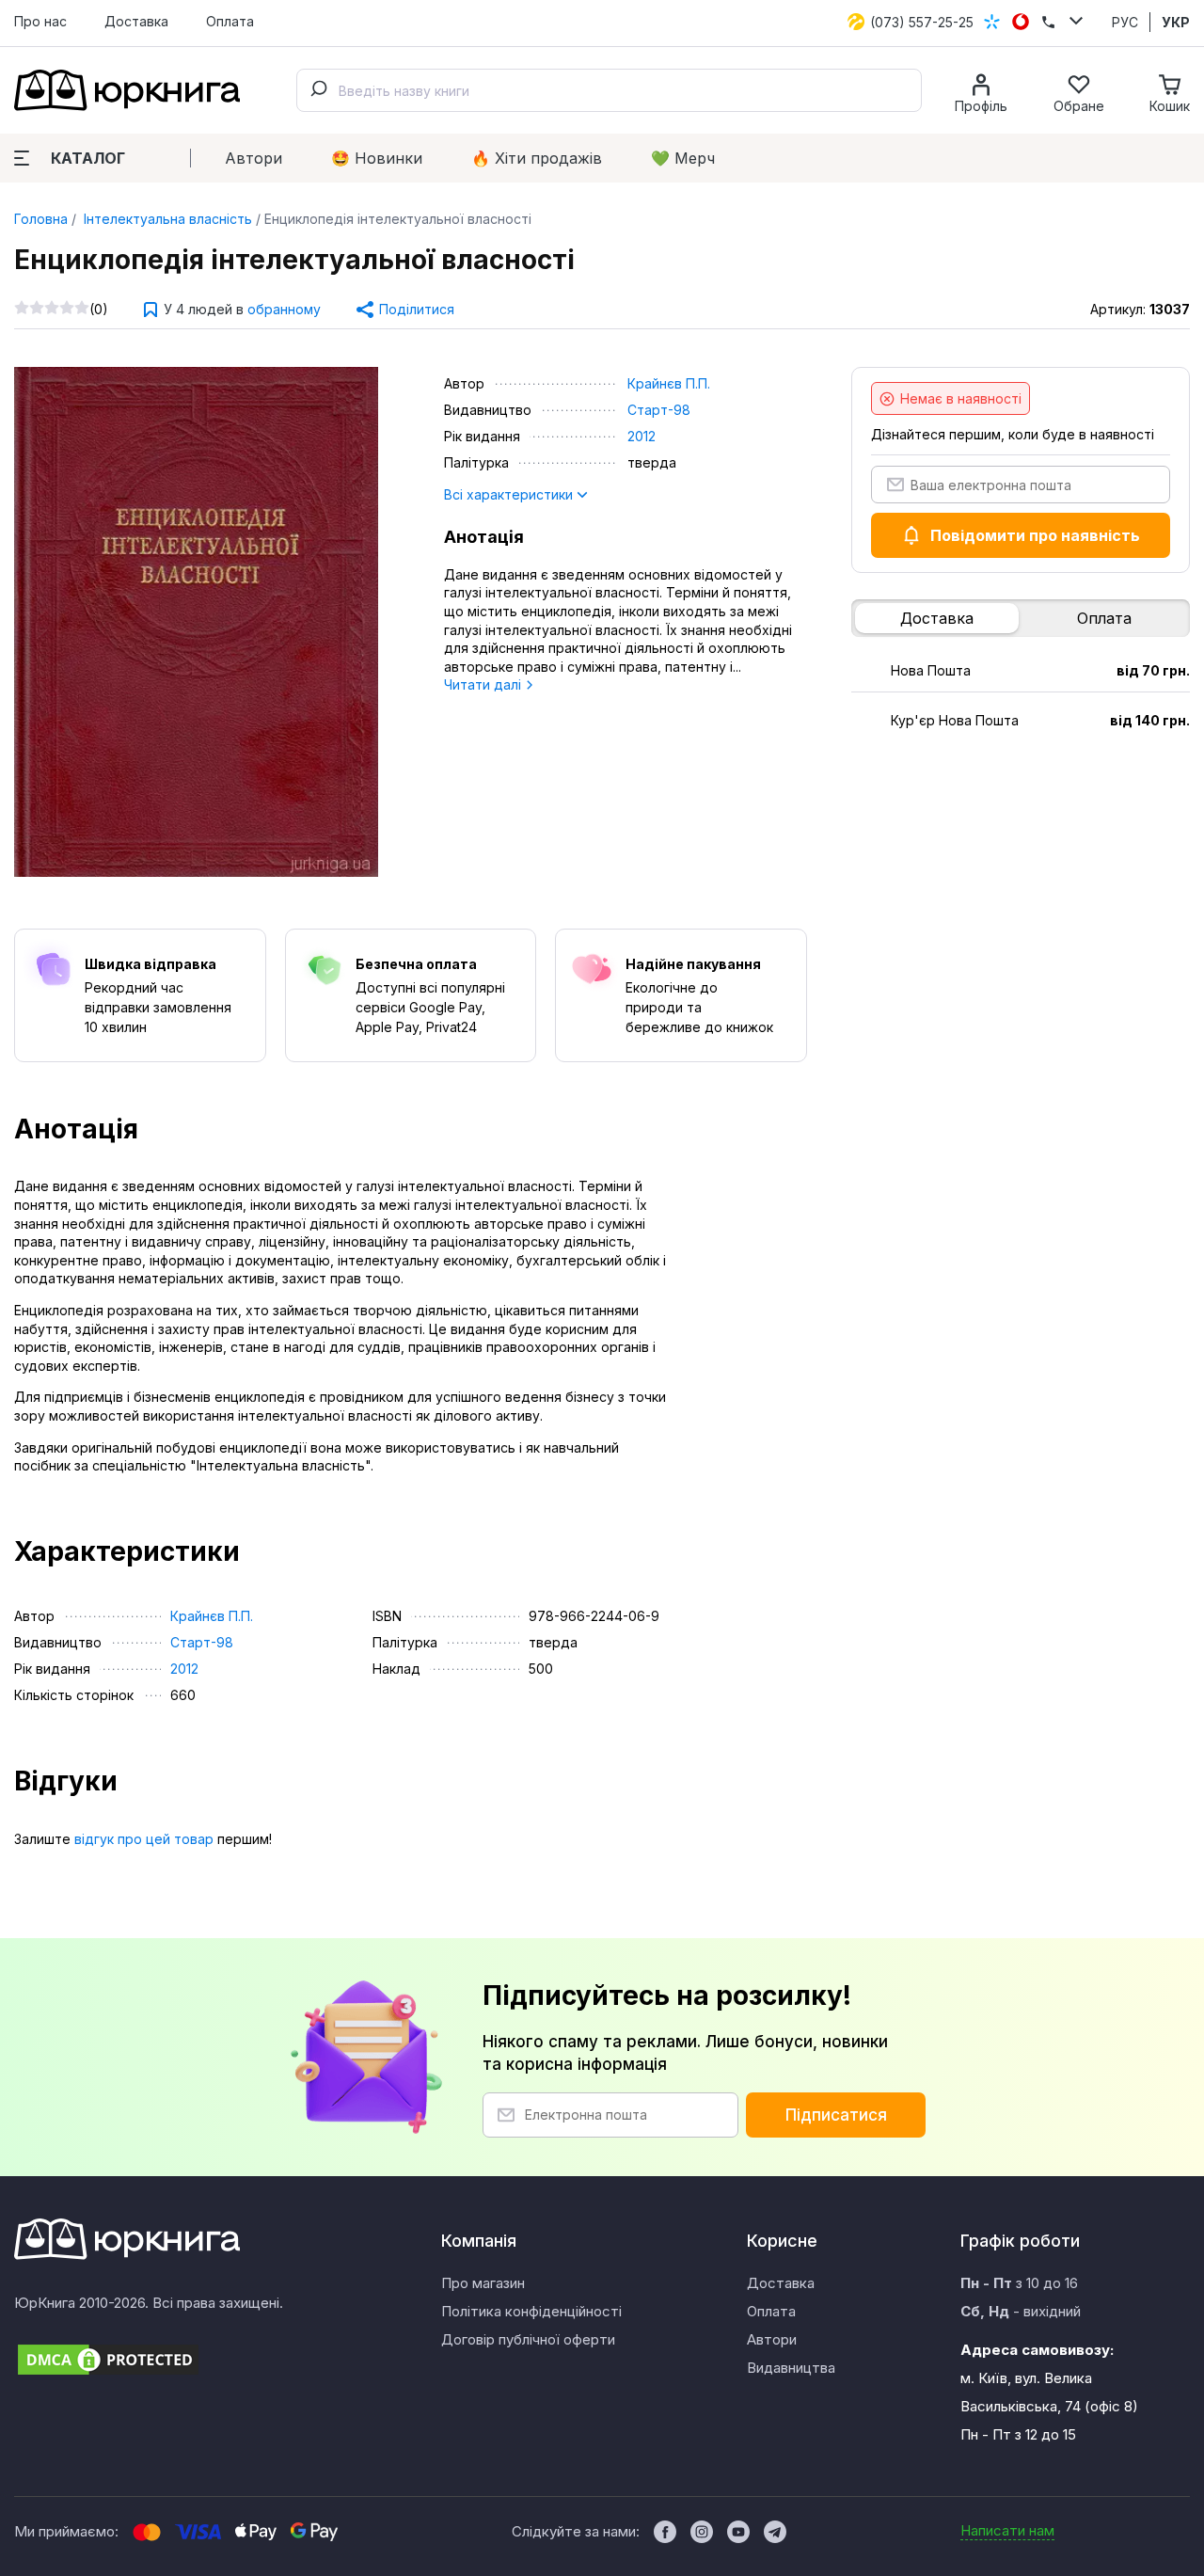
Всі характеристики (510, 494)
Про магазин (483, 2283)
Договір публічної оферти (528, 2339)
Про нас (40, 21)
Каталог (88, 158)
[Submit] (318, 90)
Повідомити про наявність (1035, 535)
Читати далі (484, 684)
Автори (253, 158)
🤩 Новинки (377, 158)
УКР (1176, 22)
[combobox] (609, 90)
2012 (642, 436)
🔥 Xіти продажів (537, 158)
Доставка (136, 21)
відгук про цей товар (144, 1839)
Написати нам (1007, 2530)
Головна (41, 219)
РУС (1125, 22)
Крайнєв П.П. (669, 383)
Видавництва (791, 2368)
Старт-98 (659, 410)
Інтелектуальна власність (166, 219)
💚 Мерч (683, 158)
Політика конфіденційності (531, 2311)
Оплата (230, 21)
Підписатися (836, 2115)
